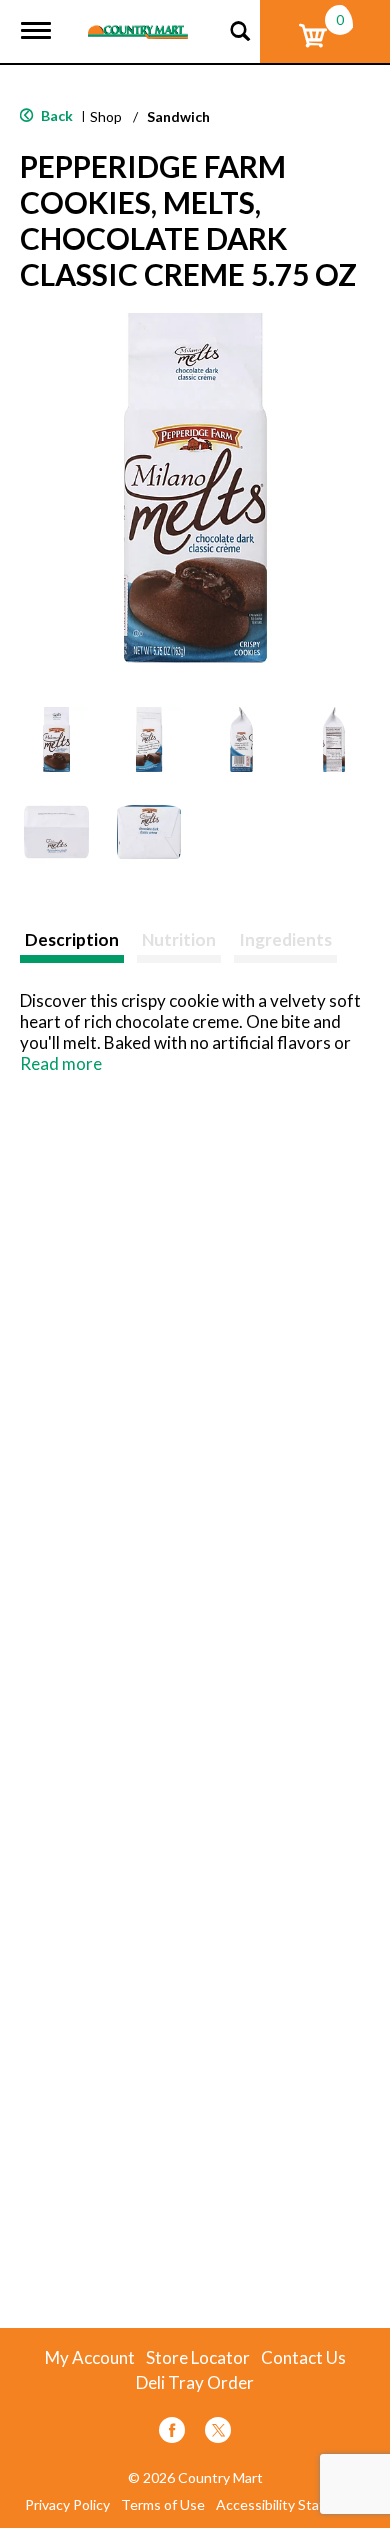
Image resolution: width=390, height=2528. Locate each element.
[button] (56, 739)
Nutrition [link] (179, 939)
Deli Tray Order (195, 2383)
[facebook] (172, 2433)
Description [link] (72, 939)
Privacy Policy (67, 2505)
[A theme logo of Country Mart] (138, 19)
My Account (90, 2358)
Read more (61, 1063)
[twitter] (218, 2433)
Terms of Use (163, 2505)
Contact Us (303, 2358)
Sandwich (178, 116)
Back (55, 115)
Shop (106, 116)
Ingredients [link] (285, 939)
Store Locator (198, 2358)
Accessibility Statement (291, 2505)
